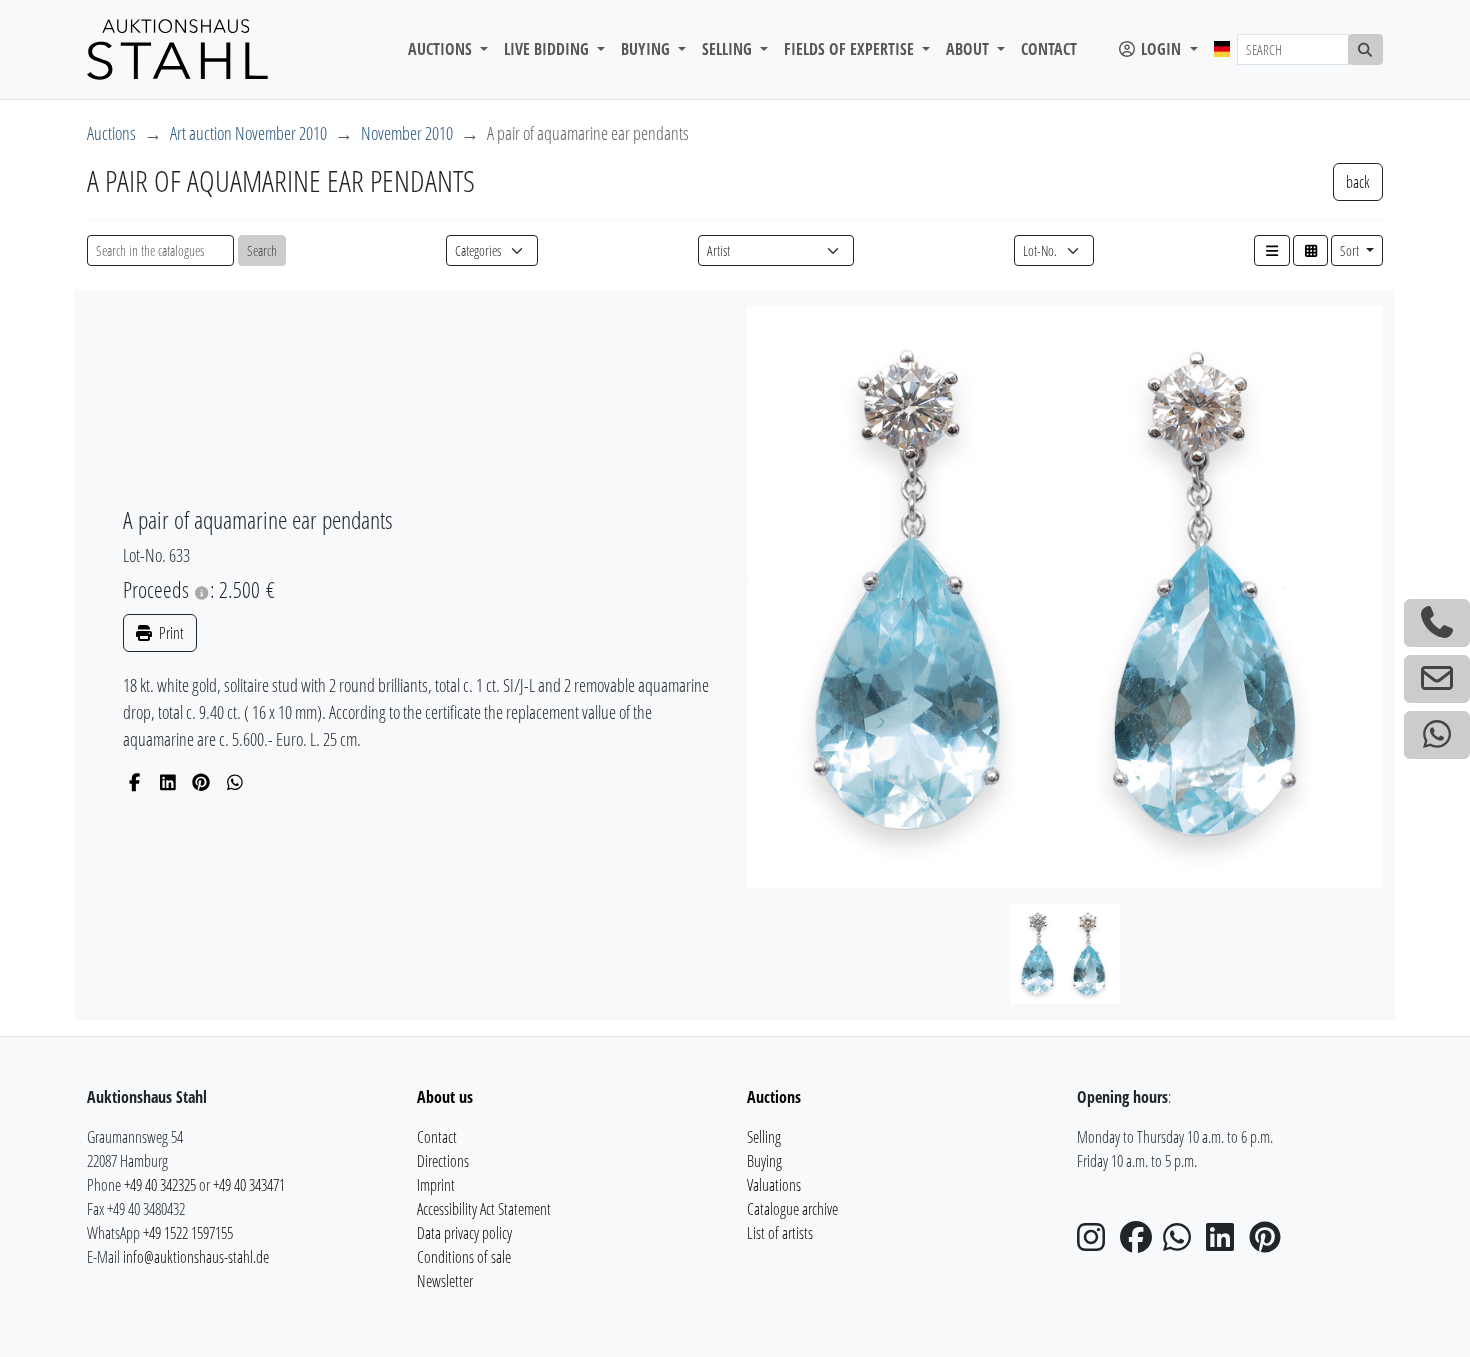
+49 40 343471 (249, 1185)
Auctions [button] (442, 49)
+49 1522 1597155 (188, 1233)
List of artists (780, 1233)
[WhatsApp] (235, 782)
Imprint (436, 1185)
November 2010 (407, 133)
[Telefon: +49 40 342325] (1437, 623)
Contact (1049, 49)
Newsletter (445, 1281)
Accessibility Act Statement (484, 1209)
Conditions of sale (464, 1257)
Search (262, 250)
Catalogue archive (792, 1209)
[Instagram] (1097, 1243)
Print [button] (170, 633)
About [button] (969, 49)
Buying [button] (647, 49)
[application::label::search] (1366, 49)
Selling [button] (729, 49)
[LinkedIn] (168, 782)
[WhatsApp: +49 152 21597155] (1437, 735)
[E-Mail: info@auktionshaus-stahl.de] (1437, 679)
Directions (443, 1161)
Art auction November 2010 (248, 133)
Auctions (111, 133)
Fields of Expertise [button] (851, 49)
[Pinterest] (201, 782)
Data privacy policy (464, 1233)
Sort (1351, 250)
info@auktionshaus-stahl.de (196, 1257)
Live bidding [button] (548, 49)
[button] (1272, 250)
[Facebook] (134, 782)
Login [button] (1161, 49)
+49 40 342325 (160, 1185)
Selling (764, 1137)
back (1358, 182)
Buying (764, 1161)
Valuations (774, 1185)
